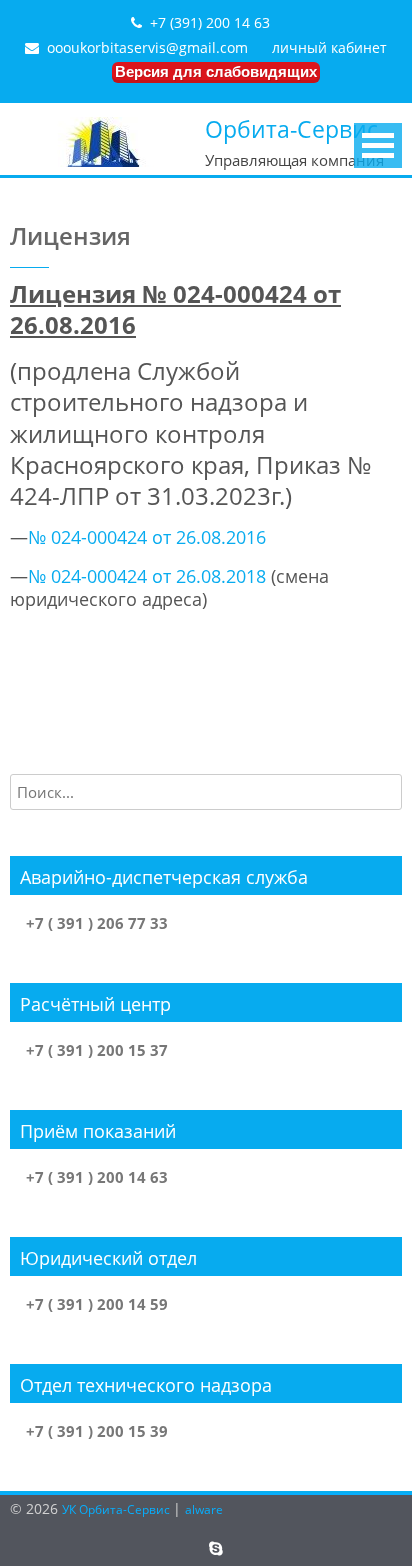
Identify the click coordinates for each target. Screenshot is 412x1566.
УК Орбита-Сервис (117, 1509)
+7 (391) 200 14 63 (210, 22)
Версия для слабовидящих (216, 71)
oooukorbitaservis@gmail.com (147, 47)
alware (204, 1509)
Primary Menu (378, 145)
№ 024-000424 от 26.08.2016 (147, 537)
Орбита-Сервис (291, 129)
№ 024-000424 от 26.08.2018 (147, 576)
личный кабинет (329, 47)
